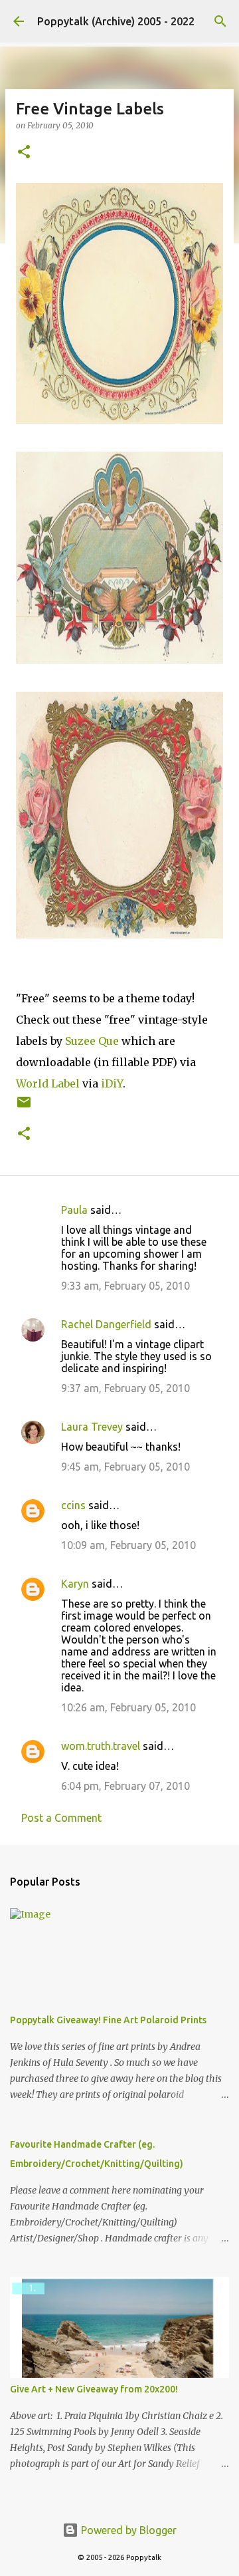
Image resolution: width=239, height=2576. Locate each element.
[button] (24, 153)
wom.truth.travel (101, 1746)
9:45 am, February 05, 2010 (125, 1467)
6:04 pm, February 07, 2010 (125, 1786)
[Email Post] (24, 1107)
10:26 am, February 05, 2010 (128, 1707)
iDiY (112, 1083)
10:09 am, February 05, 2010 (128, 1545)
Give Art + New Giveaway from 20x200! (94, 2389)
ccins (73, 1505)
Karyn (75, 1584)
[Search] (220, 21)
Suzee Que (92, 1041)
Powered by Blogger (127, 2530)
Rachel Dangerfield (106, 1324)
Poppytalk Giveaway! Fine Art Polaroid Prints (108, 2020)
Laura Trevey (92, 1427)
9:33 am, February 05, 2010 (125, 1286)
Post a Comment (61, 1818)
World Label (48, 1083)
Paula (74, 1210)
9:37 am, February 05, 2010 (125, 1388)
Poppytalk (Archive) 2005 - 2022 (116, 21)
